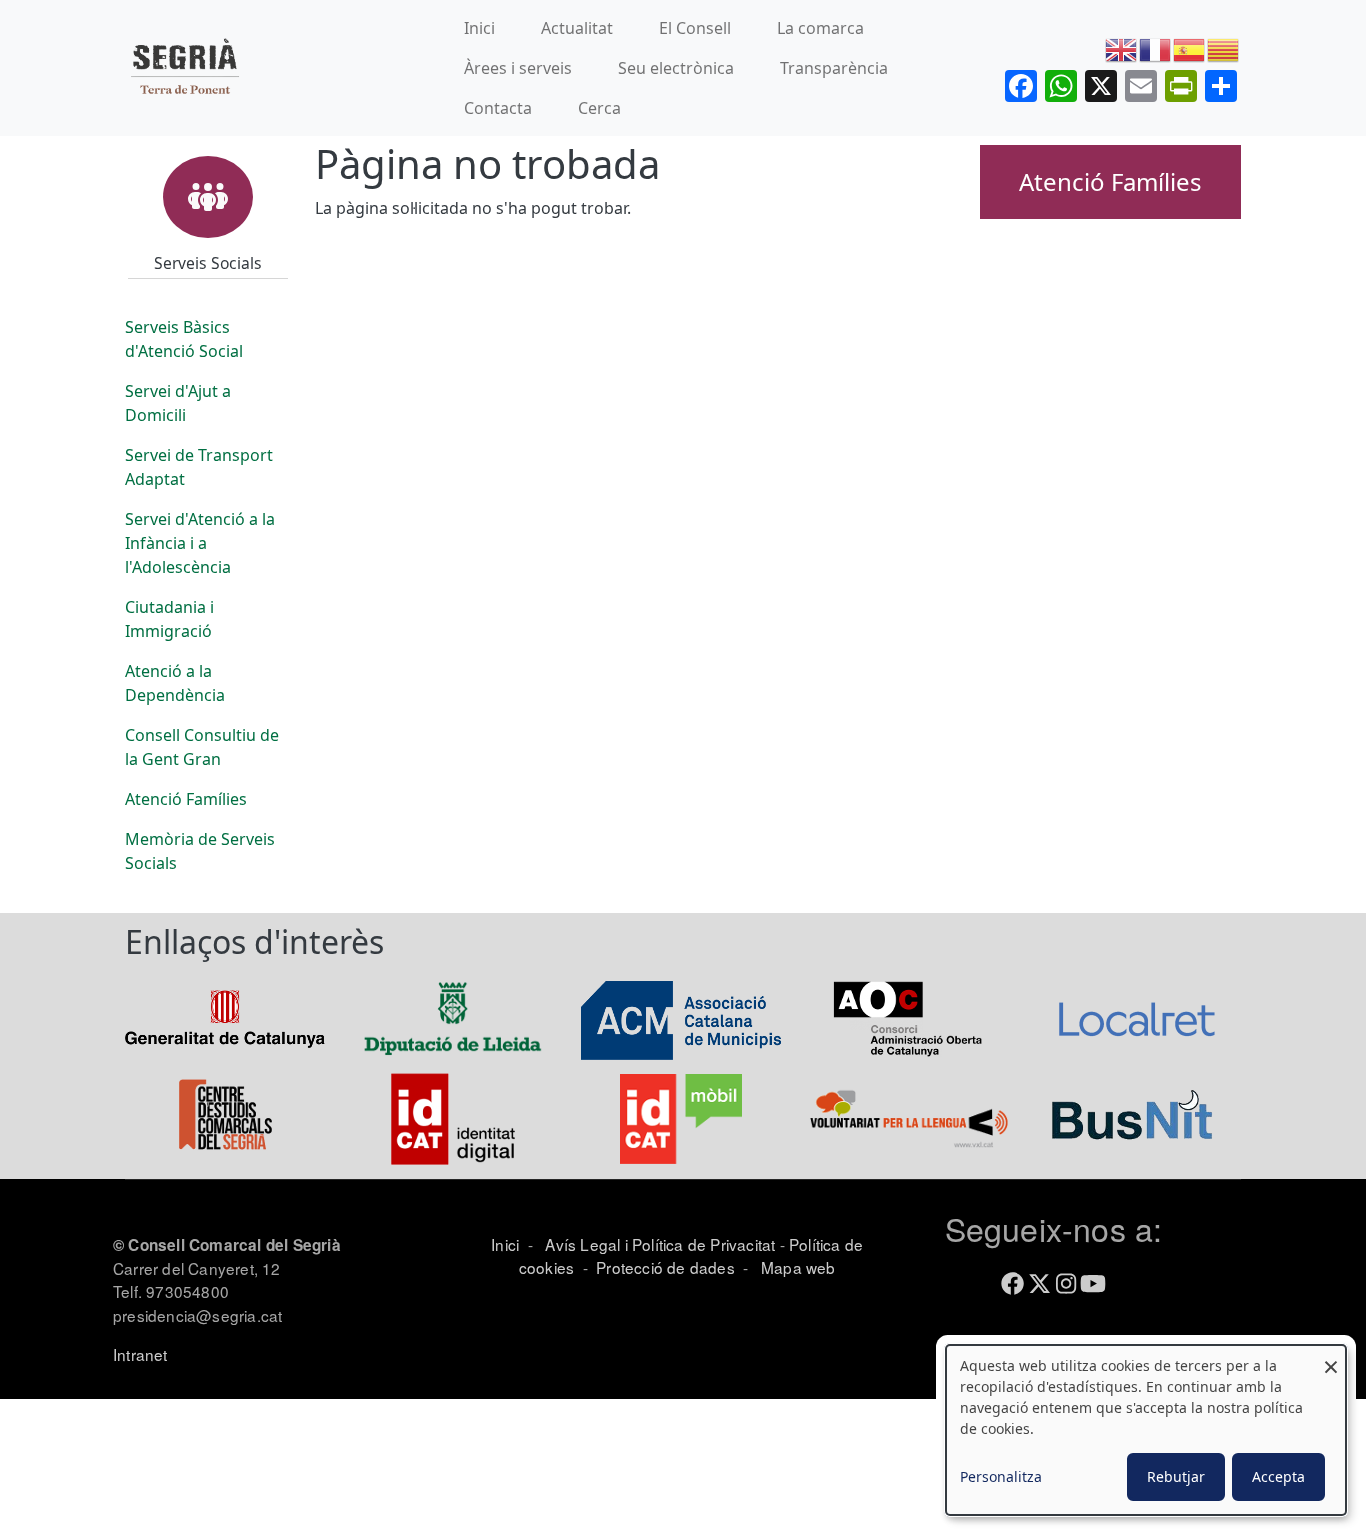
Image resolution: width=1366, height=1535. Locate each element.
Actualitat (577, 28)
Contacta (498, 108)
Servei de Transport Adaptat (199, 467)
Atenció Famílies (186, 799)
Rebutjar (1176, 1476)
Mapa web (796, 1267)
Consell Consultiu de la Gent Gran (202, 747)
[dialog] (1146, 1430)
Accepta (1278, 1476)
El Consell (695, 28)
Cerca (599, 108)
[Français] (1156, 49)
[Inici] (184, 68)
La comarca (820, 28)
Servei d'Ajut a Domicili (178, 403)
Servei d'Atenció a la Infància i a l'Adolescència (200, 543)
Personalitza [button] (1001, 1476)
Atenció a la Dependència (175, 683)
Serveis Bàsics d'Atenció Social (184, 339)
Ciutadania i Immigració (169, 619)
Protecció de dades (665, 1267)
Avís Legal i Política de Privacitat (660, 1244)
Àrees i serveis (518, 68)
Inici (479, 28)
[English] (1122, 49)
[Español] (1190, 49)
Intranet (140, 1354)
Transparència (834, 68)
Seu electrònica (676, 68)
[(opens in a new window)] (225, 1018)
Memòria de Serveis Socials (200, 851)
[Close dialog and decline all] (1331, 1357)
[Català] (1224, 49)
